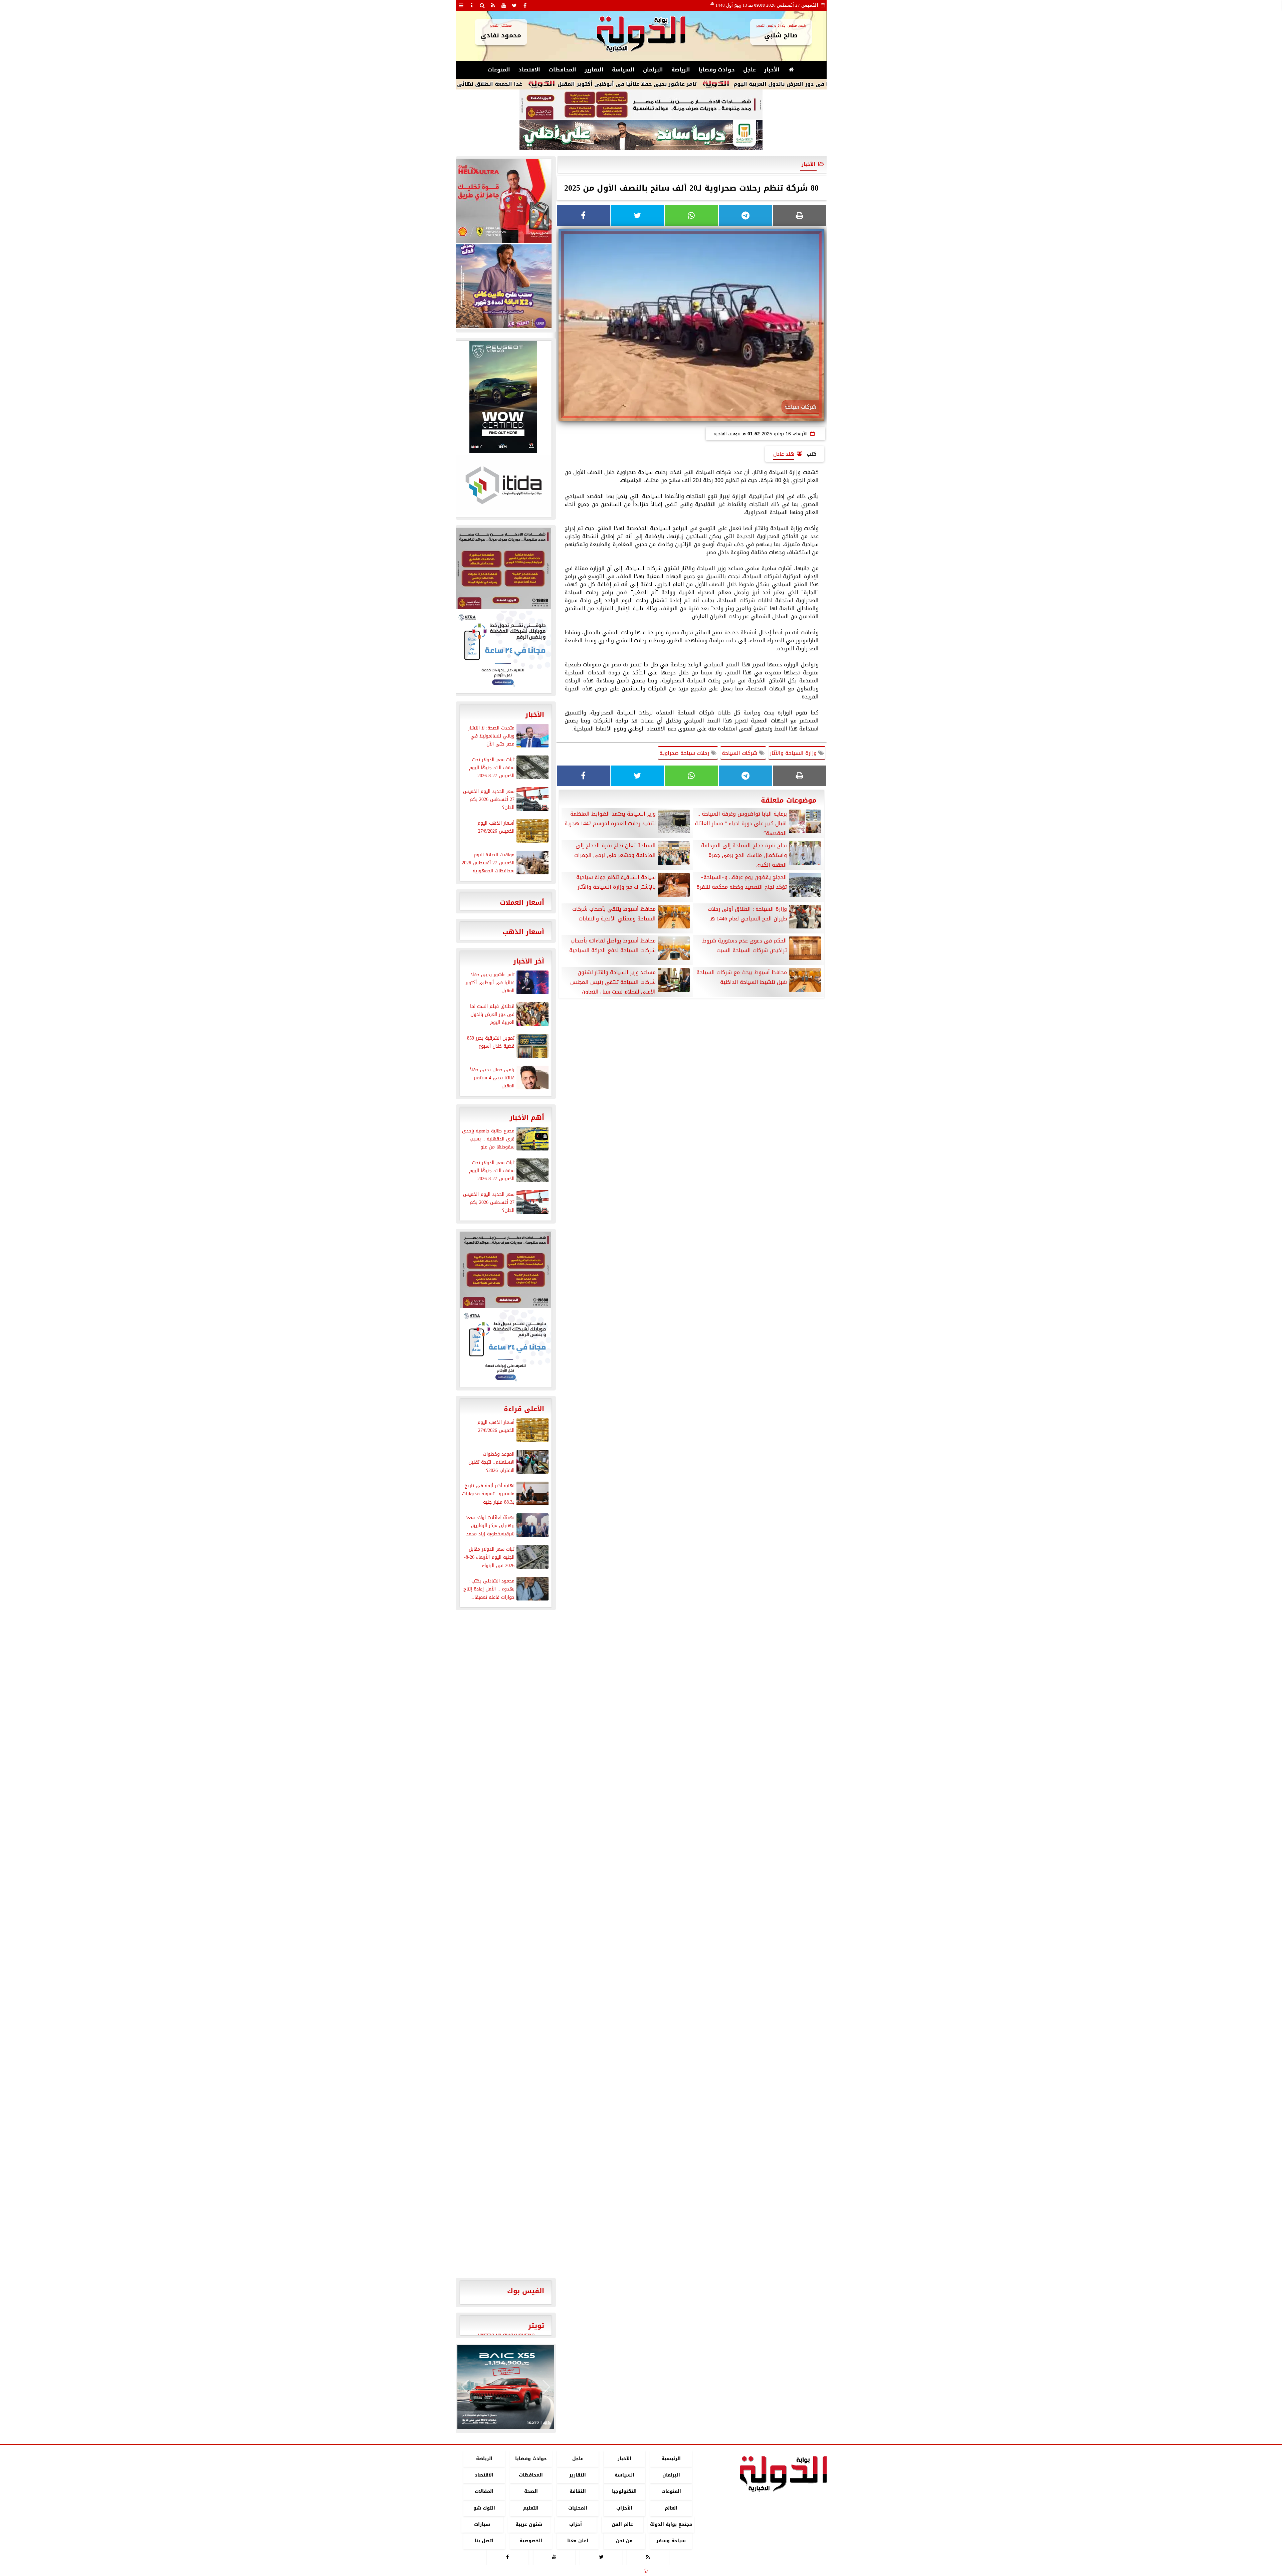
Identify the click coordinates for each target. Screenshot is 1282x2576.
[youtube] (504, 5)
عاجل (750, 70)
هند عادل (784, 454)
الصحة (531, 2492)
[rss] (493, 5)
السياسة (623, 70)
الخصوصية (531, 2541)
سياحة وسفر (671, 2541)
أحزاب (576, 2524)
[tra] (503, 651)
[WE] (503, 286)
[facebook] (525, 5)
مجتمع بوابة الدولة (671, 2524)
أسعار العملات (522, 902)
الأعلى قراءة (524, 1409)
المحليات (577, 2508)
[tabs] (461, 5)
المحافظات (562, 70)
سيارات (482, 2524)
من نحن (624, 2541)
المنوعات (499, 70)
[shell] (503, 201)
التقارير (594, 70)
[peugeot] (503, 397)
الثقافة (577, 2492)
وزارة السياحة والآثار (794, 753)
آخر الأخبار (529, 961)
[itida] (503, 485)
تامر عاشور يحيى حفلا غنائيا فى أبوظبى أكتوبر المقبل (766, 84)
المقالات (484, 2492)
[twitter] (514, 5)
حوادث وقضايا (717, 70)
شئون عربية (529, 2524)
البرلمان (653, 70)
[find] (482, 5)
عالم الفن (622, 2524)
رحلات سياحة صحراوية (685, 753)
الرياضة (681, 70)
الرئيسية (671, 2459)
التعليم (531, 2508)
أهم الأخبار (527, 1117)
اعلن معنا (577, 2541)
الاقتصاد (529, 70)
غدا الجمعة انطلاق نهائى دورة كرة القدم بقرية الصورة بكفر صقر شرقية (567, 84)
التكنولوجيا (624, 2492)
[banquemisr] (641, 105)
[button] (465, 2387)
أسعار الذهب (523, 932)
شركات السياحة (740, 753)
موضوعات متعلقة (789, 800)
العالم (671, 2508)
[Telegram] (745, 216)
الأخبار (772, 70)
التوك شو (484, 2508)
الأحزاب (624, 2508)
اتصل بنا (484, 2541)
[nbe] (641, 136)
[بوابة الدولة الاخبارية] (506, 2387)
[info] (472, 5)
